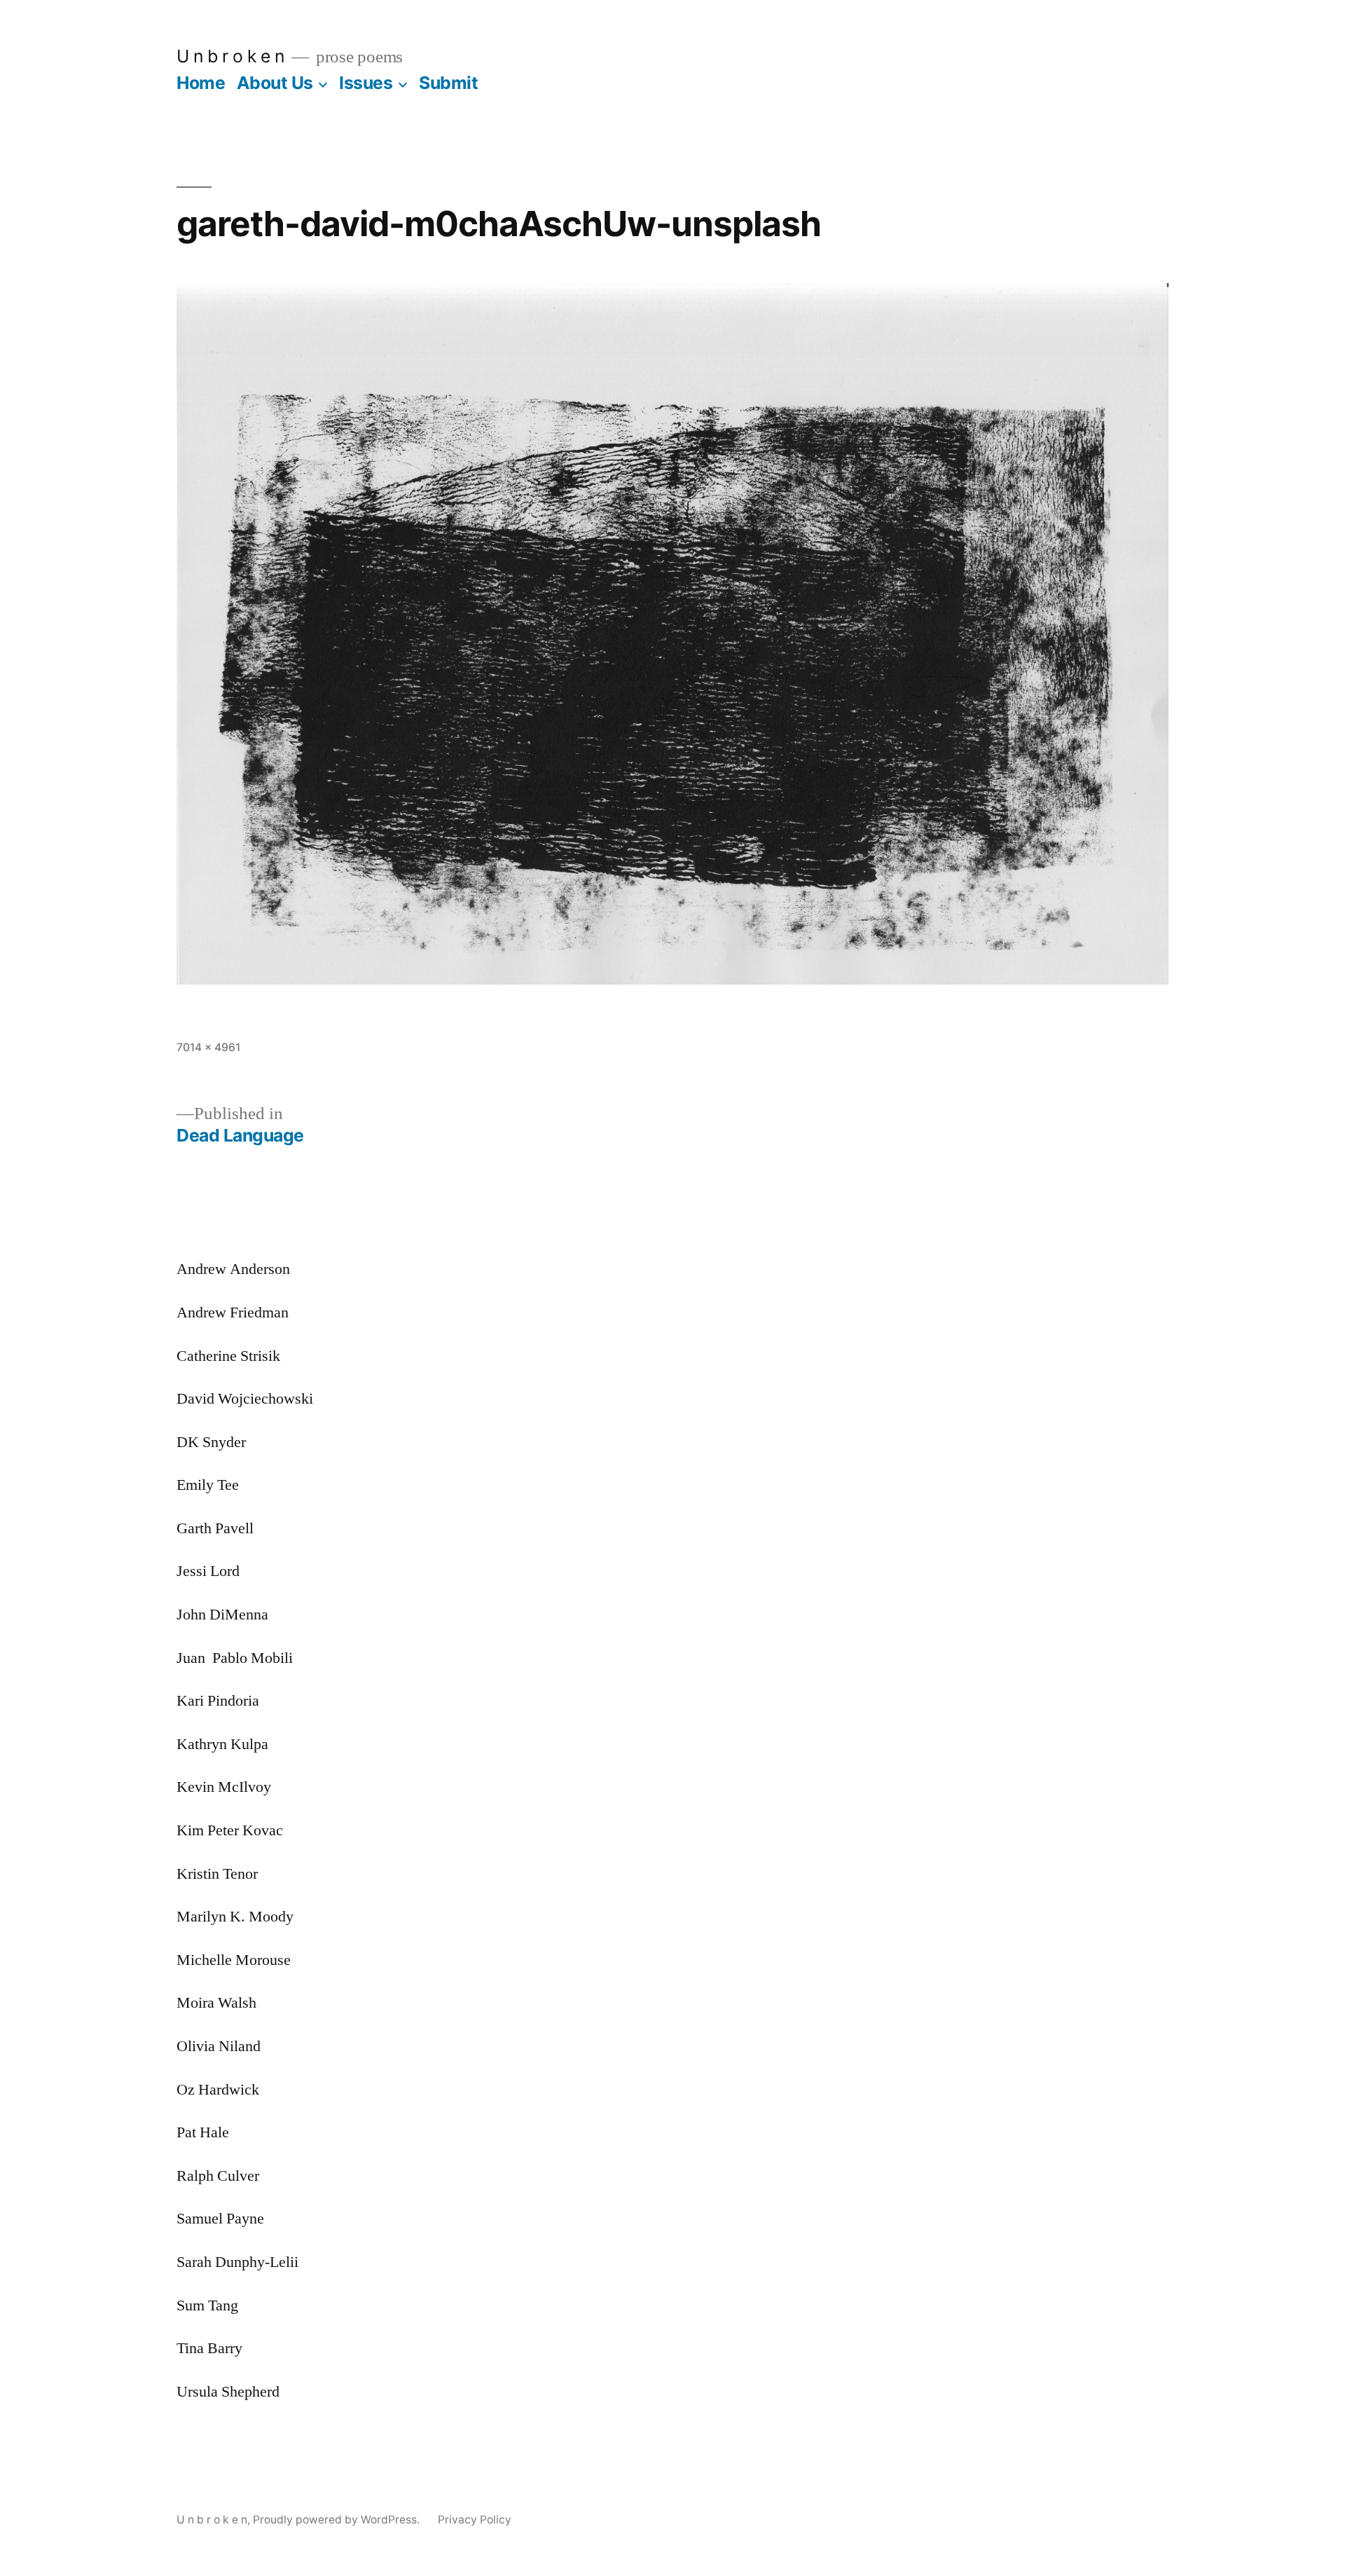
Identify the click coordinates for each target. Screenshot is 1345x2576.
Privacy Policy (475, 2520)
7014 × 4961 (208, 1047)
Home (201, 83)
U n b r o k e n (230, 56)
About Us (275, 83)
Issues (366, 83)
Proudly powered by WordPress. (338, 2520)
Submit (448, 83)
